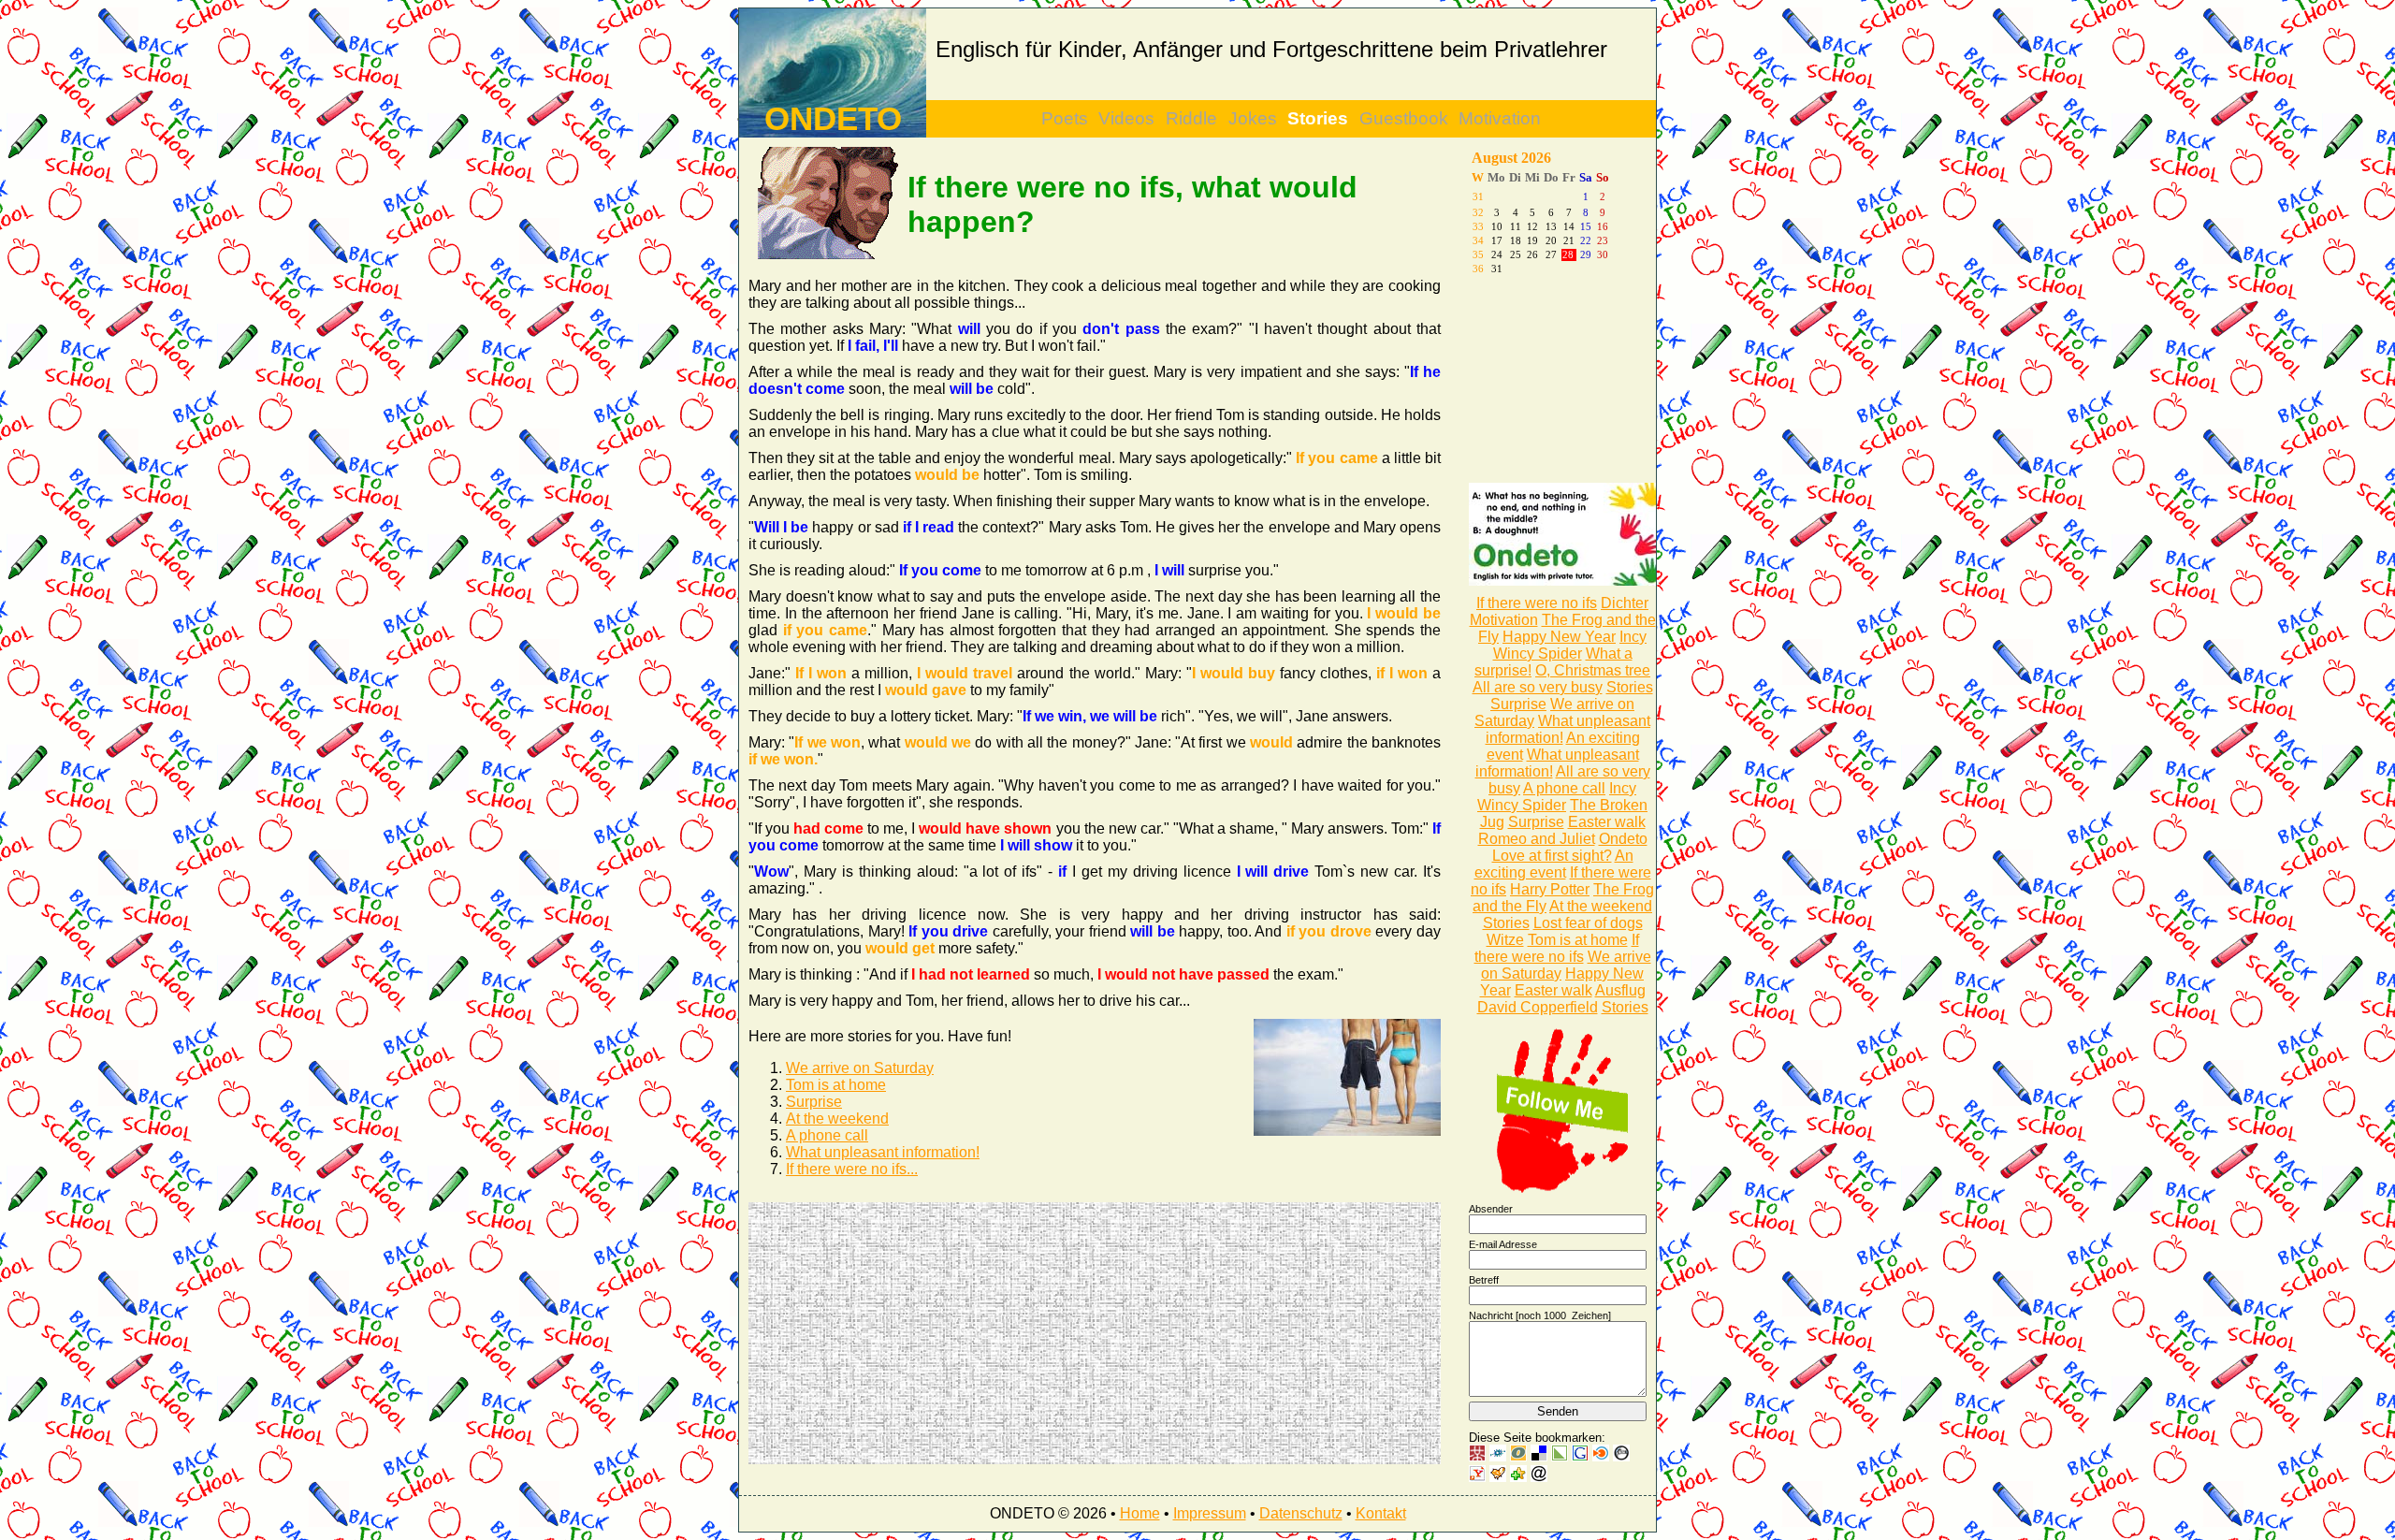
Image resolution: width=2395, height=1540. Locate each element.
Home (1140, 1513)
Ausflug (1620, 990)
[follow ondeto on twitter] (1562, 1189)
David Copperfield (1538, 1007)
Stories (1318, 118)
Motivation (1500, 118)
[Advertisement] (922, 1333)
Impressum (1210, 1513)
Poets (1065, 118)
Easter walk (1607, 822)
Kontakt (1381, 1513)
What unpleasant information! (883, 1152)
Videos (1126, 118)
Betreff (1484, 1280)
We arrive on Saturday (860, 1068)
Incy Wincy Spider (1570, 645)
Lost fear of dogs (1588, 923)
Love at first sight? (1552, 856)
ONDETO (833, 119)
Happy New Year (1559, 637)
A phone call (827, 1135)
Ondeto (1623, 839)
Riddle (1191, 118)
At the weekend (837, 1119)
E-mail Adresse (1503, 1244)
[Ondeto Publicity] (1562, 581)
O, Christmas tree (1593, 670)
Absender (1491, 1209)
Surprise (814, 1102)
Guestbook (1404, 118)
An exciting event (1554, 864)
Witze (1505, 940)
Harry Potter (1550, 889)
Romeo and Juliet (1537, 839)
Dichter (1625, 603)
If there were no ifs (1537, 603)
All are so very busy (1538, 687)
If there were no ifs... (852, 1169)
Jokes (1253, 118)
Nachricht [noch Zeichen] (1540, 1315)
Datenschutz (1301, 1513)
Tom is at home (836, 1085)
